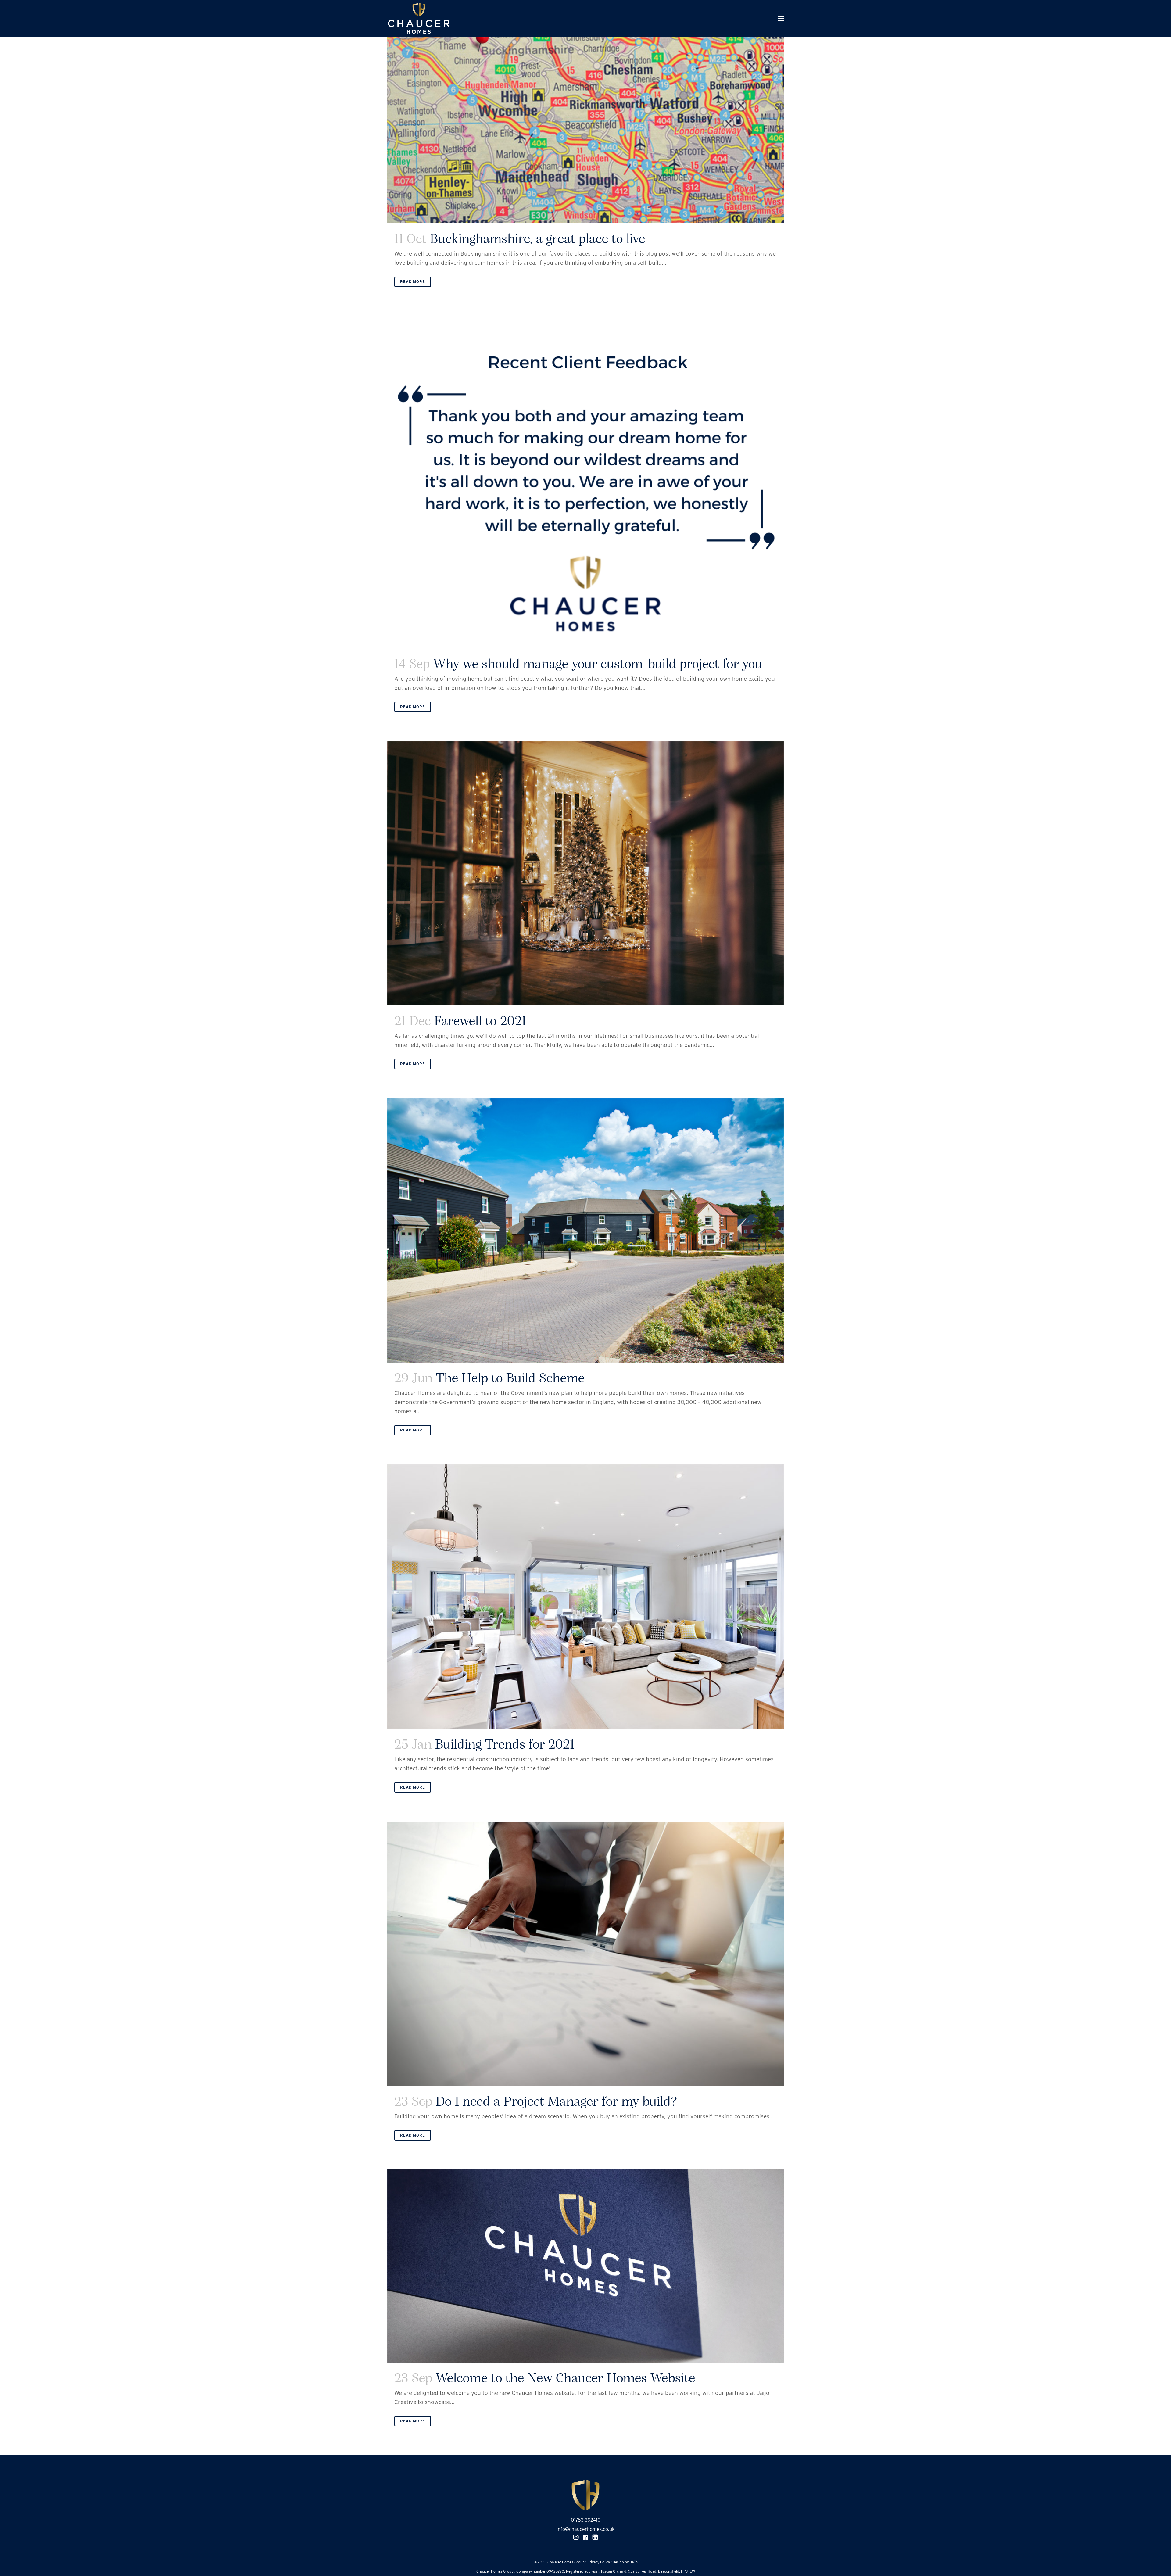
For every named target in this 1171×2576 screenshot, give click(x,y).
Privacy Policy (599, 2562)
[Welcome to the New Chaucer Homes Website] (585, 2266)
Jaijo (634, 2562)
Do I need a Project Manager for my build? (557, 2102)
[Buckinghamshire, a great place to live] (585, 112)
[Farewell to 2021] (585, 873)
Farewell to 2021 (480, 1022)
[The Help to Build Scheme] (585, 1230)
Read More (413, 282)
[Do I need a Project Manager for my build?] (585, 1954)
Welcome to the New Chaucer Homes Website (566, 2379)
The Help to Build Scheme (510, 1379)
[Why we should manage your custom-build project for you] (585, 482)
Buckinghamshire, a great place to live (538, 240)
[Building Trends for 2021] (585, 1597)
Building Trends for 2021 (505, 1745)
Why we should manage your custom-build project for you (598, 665)
